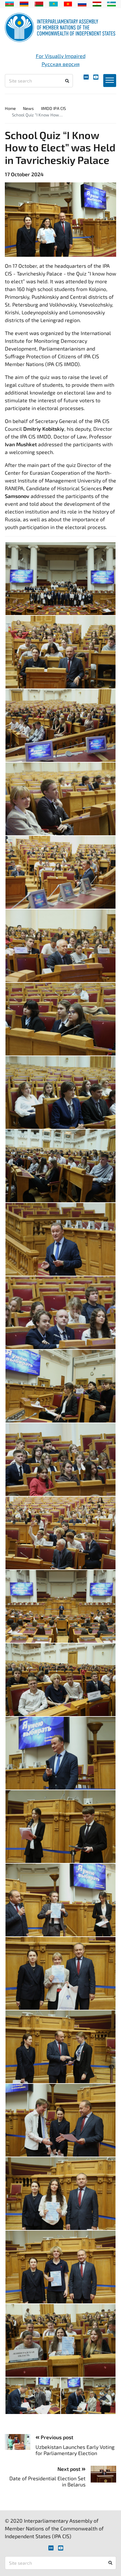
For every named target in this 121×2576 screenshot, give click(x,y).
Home (10, 108)
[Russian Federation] (82, 3)
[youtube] (96, 77)
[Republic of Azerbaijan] (10, 3)
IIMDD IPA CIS (53, 108)
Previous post (56, 2437)
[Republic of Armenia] (24, 3)
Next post (70, 2469)
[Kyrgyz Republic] (68, 3)
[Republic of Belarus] (39, 3)
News (28, 108)
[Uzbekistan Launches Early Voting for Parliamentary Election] (20, 2442)
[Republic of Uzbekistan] (111, 3)
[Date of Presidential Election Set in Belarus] (101, 2474)
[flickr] (86, 77)
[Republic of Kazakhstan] (53, 3)
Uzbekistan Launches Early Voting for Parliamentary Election (75, 2450)
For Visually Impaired (61, 56)
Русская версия (61, 64)
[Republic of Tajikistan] (97, 3)
